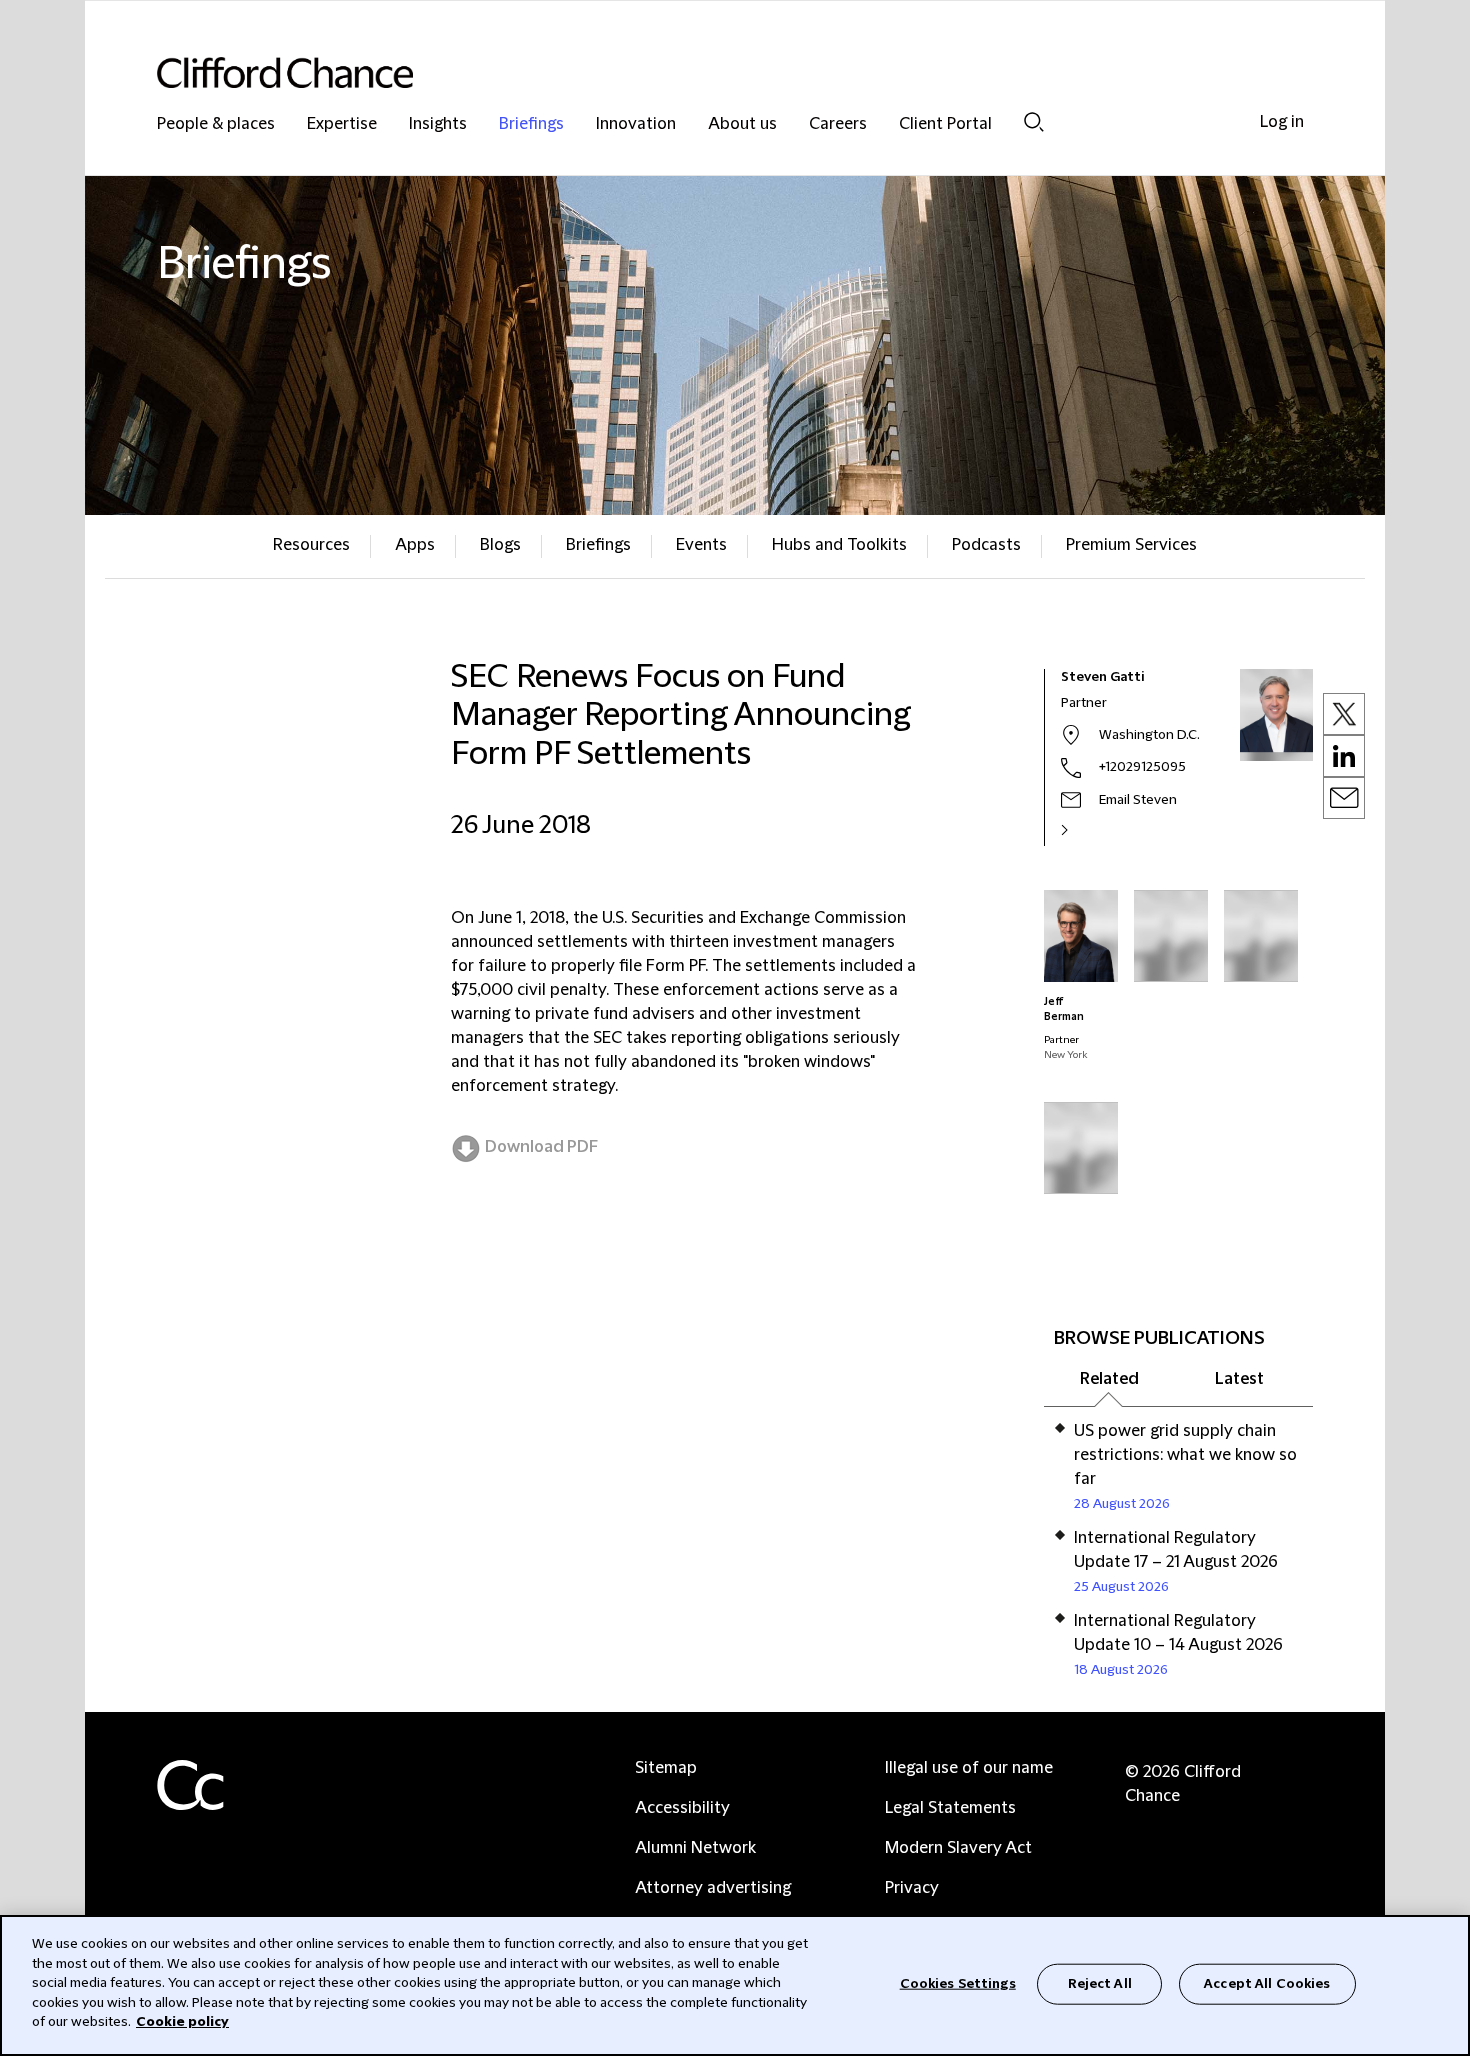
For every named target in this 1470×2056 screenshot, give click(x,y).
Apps (415, 545)
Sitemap (666, 1768)
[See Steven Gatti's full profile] (1086, 830)
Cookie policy (182, 2022)
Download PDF (541, 1147)
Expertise (342, 124)
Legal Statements (950, 1808)
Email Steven (1138, 800)
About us (742, 124)
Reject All (1100, 1983)
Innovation (636, 124)
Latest (1239, 1379)
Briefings (531, 124)
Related (1109, 1379)
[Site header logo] (695, 72)
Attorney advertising (713, 1888)
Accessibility (682, 1808)
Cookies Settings (958, 1983)
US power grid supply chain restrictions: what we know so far (1185, 1455)
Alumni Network (695, 1848)
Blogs (500, 545)
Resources (311, 545)
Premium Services (1131, 545)
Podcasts (986, 545)
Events (701, 545)
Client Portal (945, 124)
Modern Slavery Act (958, 1848)
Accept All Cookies (1267, 1983)
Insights (438, 124)
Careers (838, 124)
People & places (216, 124)
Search (1034, 121)
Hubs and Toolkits (839, 545)
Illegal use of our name (969, 1768)
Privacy (912, 1888)
